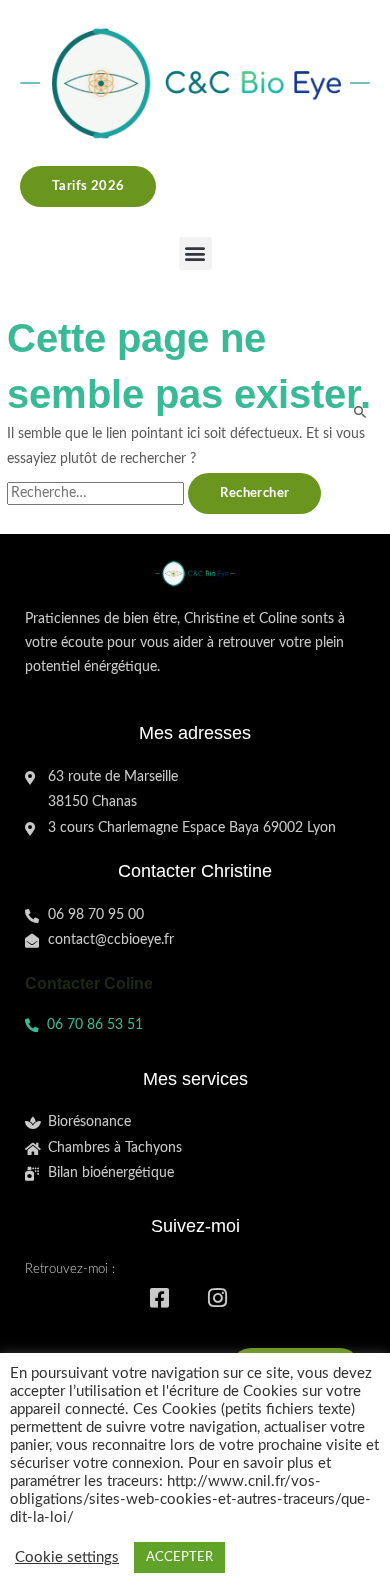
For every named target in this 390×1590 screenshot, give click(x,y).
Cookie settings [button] (67, 1557)
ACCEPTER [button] (179, 1557)
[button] (195, 253)
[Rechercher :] (97, 493)
